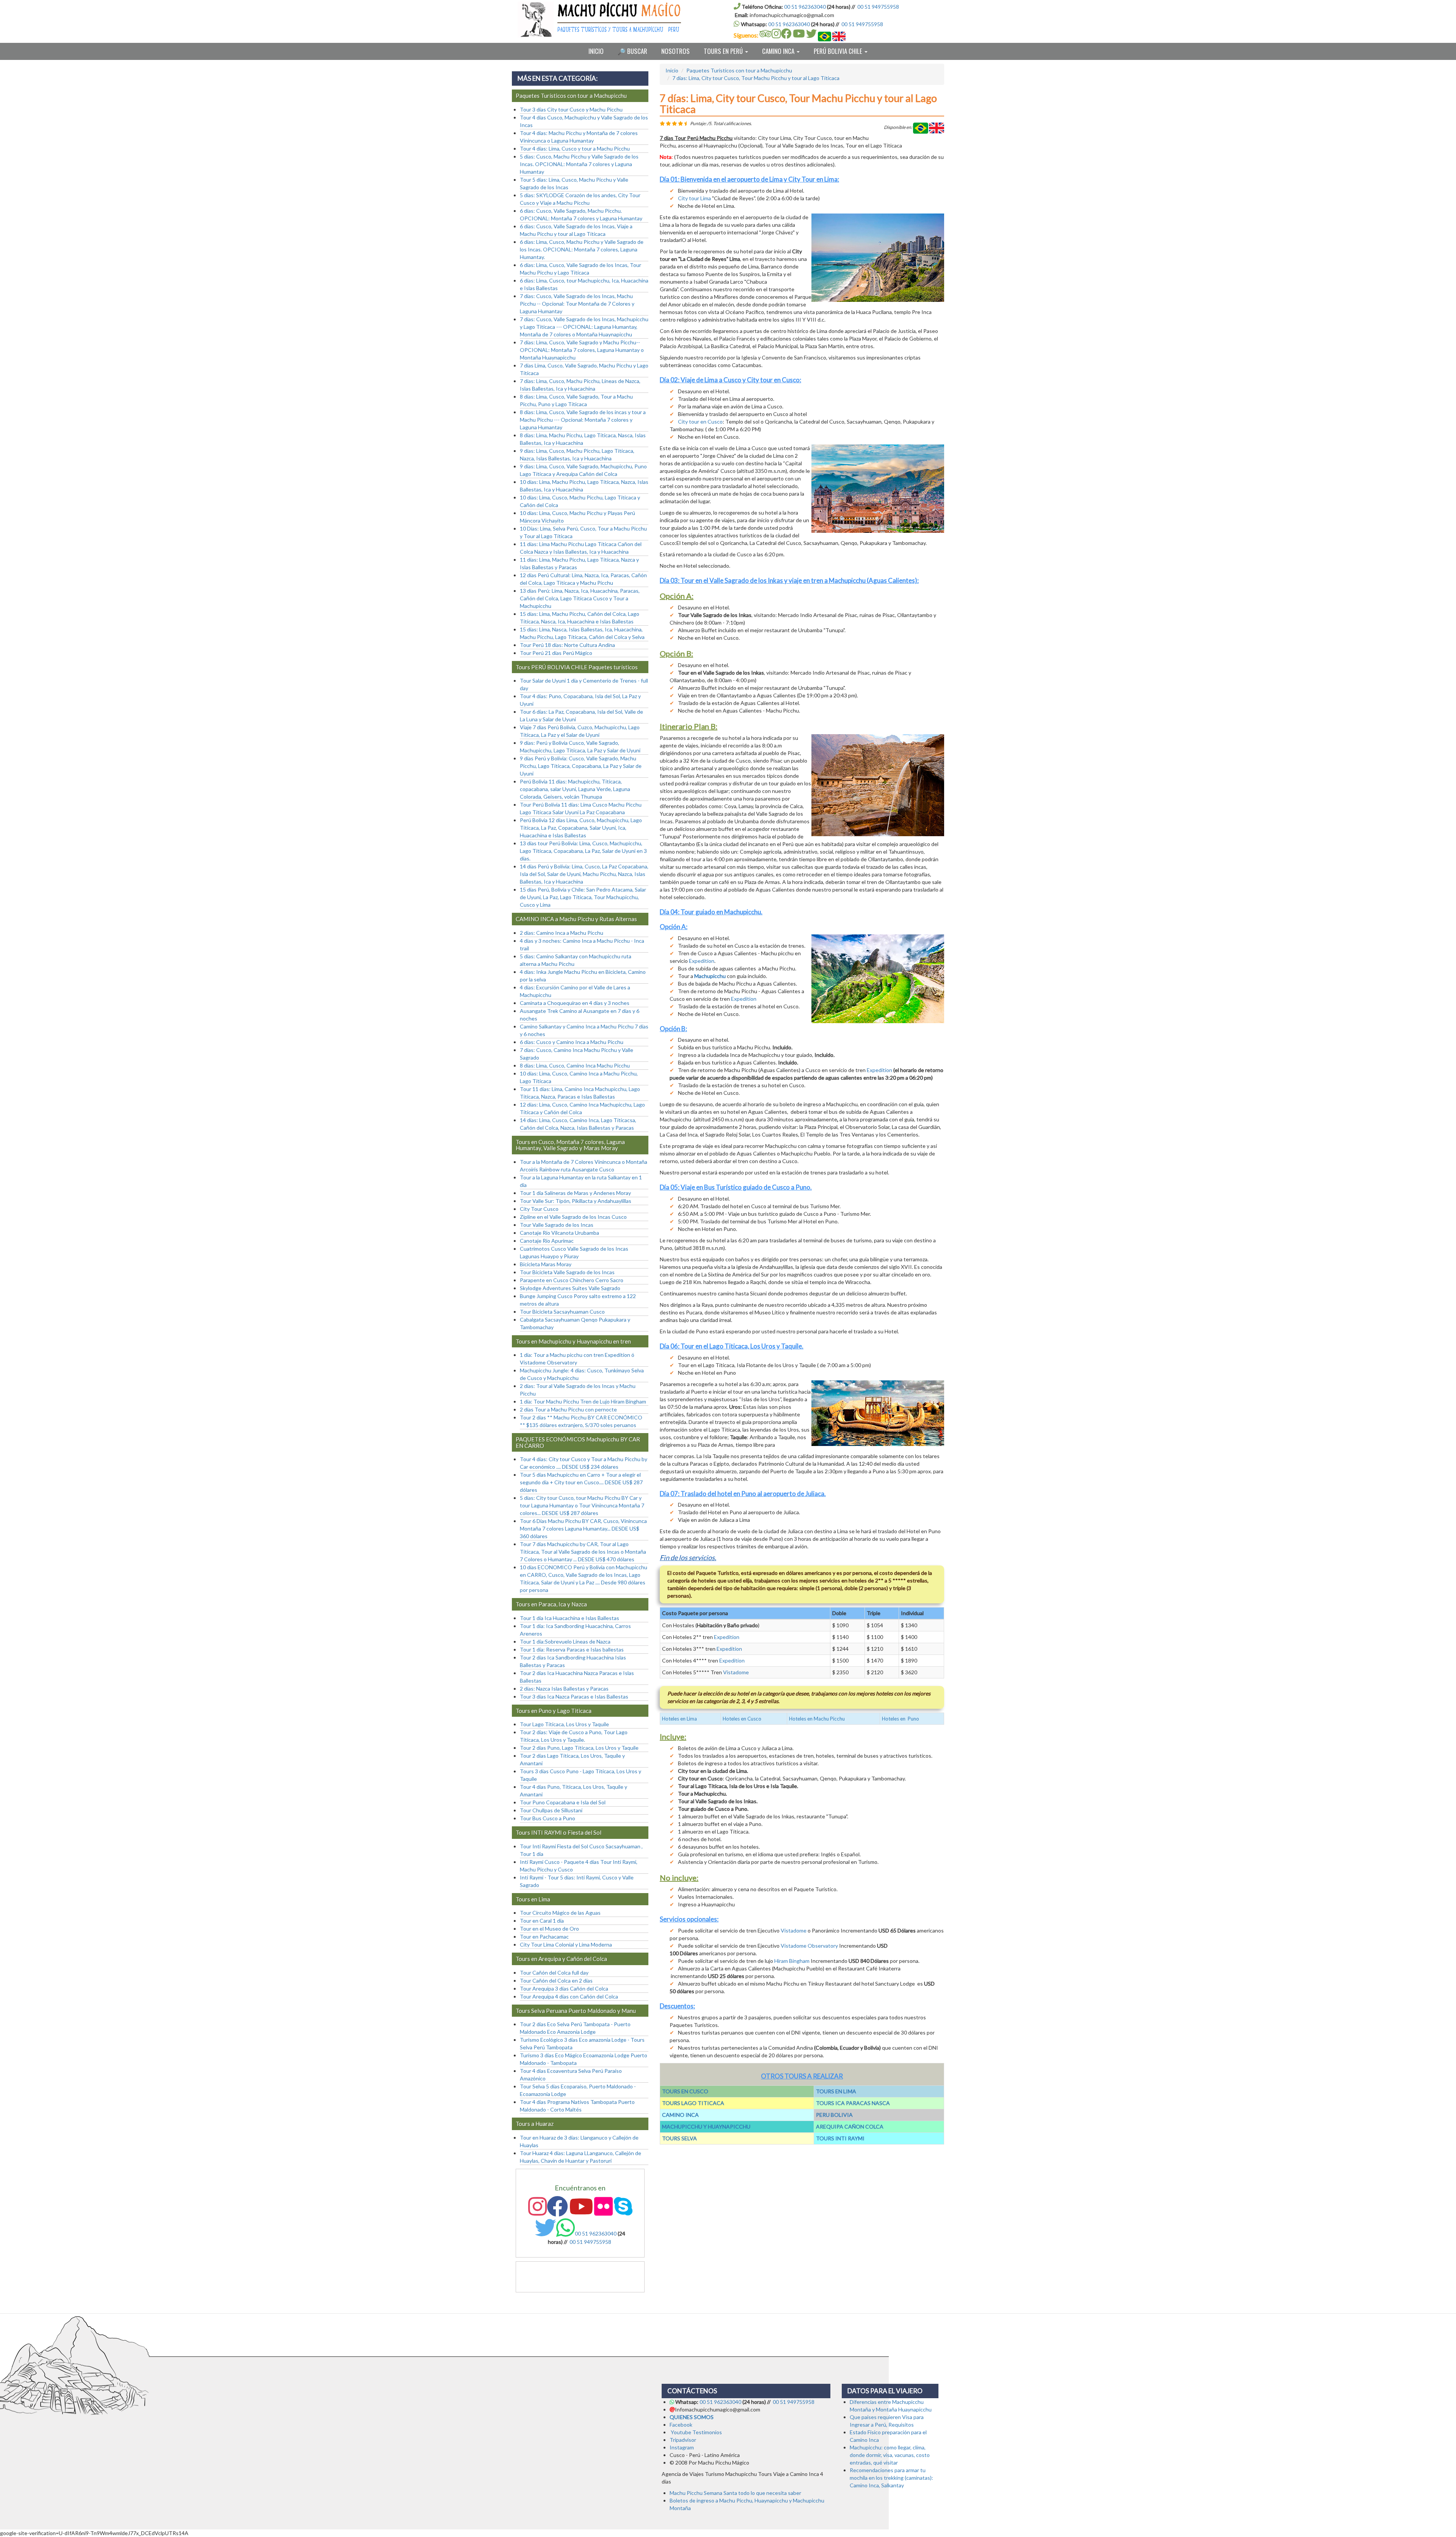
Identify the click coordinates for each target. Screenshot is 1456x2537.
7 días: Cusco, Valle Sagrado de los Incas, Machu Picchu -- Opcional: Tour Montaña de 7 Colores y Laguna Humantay (577, 304)
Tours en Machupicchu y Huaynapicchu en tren (573, 1341)
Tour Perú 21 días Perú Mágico (556, 653)
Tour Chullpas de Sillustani (551, 1810)
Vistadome (736, 1672)
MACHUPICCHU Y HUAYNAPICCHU (706, 2126)
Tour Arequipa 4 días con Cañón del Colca (569, 1996)
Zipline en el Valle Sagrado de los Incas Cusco (573, 1217)
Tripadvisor (683, 2440)
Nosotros (675, 51)
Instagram (682, 2447)
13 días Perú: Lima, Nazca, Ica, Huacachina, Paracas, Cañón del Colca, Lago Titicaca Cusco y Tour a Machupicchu (580, 598)
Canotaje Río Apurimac (547, 1241)
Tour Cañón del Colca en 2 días (556, 1980)
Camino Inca (779, 51)
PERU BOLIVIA (834, 2115)
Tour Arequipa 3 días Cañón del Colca (564, 1988)
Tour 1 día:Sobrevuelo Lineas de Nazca (565, 1641)
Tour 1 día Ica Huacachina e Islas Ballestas (570, 1618)
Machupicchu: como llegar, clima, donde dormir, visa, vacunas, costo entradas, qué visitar (890, 2455)
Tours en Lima (533, 1899)
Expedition (702, 961)
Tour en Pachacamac (544, 1937)
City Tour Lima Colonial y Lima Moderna (566, 1944)
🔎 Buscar (632, 51)
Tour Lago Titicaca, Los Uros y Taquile (564, 1724)
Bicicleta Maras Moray (546, 1264)
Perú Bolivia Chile (839, 51)
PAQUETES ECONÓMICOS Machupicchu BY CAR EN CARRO (578, 1442)
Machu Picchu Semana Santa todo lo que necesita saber (735, 2493)
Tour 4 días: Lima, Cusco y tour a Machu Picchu (575, 148)
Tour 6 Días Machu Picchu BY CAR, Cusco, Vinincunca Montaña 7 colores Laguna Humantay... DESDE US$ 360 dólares (583, 1528)
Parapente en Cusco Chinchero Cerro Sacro (572, 1280)
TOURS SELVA (679, 2138)
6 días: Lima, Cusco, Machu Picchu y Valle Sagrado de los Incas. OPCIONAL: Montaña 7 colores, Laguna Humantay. (582, 249)
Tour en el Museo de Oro (549, 1929)
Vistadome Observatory (809, 1946)
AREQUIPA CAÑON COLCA (850, 2126)
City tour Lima (694, 198)
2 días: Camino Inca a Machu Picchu (562, 933)
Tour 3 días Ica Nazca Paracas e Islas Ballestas (574, 1696)
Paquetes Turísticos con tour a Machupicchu (739, 70)
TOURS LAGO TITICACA (693, 2103)
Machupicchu (711, 976)
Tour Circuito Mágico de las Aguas (560, 1913)
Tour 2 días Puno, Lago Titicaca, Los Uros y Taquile (579, 1748)
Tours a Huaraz (535, 2124)
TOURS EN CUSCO (685, 2091)
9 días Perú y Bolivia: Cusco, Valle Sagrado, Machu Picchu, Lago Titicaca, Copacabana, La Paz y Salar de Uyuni (581, 766)
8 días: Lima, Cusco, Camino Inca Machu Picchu (575, 1065)
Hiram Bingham (792, 1961)
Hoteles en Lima (679, 1719)
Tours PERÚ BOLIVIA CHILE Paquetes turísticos (577, 667)
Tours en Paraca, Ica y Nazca (551, 1604)
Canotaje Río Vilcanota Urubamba (559, 1233)
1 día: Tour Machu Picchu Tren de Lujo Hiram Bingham (583, 1401)
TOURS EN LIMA (836, 2091)
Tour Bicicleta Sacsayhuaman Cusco (562, 1312)
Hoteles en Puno (901, 1719)
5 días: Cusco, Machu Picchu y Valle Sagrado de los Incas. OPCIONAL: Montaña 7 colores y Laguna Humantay (579, 164)
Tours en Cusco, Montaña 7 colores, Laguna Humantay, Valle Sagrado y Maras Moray (570, 1145)
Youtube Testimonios (696, 2432)
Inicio (596, 51)
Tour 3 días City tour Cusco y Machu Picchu (571, 109)
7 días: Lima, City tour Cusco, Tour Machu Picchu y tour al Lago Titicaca (756, 78)
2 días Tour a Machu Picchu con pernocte (568, 1409)
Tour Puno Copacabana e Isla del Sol (563, 1802)
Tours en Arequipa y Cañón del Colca (561, 1959)
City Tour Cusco (539, 1209)
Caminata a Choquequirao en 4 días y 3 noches (575, 1003)
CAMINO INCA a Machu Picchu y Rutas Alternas (576, 919)
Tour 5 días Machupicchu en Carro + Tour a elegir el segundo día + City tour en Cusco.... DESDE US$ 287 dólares (581, 1482)
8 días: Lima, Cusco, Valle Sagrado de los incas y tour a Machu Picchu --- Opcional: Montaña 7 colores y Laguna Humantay (583, 420)
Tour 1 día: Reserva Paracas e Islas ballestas (572, 1649)
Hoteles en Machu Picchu (817, 1719)
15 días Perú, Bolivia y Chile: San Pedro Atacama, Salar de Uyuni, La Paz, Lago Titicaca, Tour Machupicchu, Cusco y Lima (583, 897)
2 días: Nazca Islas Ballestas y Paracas (564, 1688)
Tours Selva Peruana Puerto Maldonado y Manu (576, 2011)
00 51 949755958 (878, 7)
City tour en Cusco (700, 422)
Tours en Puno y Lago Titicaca (554, 1711)
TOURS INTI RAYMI (840, 2138)
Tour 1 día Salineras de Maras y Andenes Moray (575, 1193)
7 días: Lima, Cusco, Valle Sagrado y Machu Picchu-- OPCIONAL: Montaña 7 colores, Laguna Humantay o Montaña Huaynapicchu (582, 350)
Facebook (681, 2425)
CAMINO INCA (680, 2115)
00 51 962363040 (805, 7)
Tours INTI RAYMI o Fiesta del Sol (559, 1832)
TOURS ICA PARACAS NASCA (853, 2103)
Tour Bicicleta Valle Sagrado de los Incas (567, 1272)
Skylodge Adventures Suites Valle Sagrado (570, 1288)
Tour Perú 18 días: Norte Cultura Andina (567, 645)
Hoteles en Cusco (742, 1719)
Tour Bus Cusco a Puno (548, 1818)
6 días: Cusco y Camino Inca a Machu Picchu (572, 1042)
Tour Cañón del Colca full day (554, 1973)
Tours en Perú (724, 51)
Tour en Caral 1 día (542, 1921)
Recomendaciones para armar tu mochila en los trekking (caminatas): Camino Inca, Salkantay (891, 2478)
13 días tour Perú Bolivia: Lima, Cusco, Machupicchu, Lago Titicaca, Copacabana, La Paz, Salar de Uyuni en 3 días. (583, 851)
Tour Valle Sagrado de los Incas (557, 1225)
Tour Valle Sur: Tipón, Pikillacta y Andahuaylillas (576, 1201)
